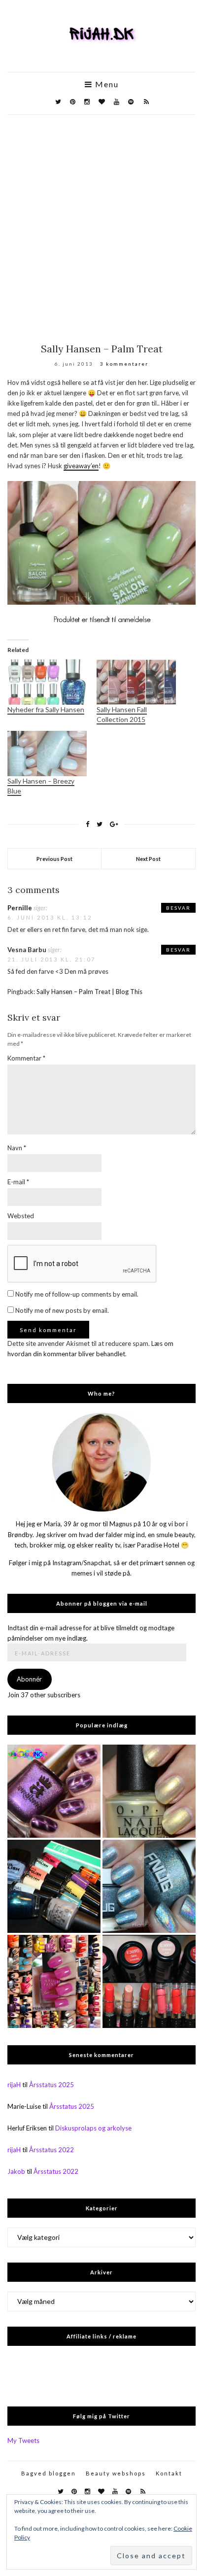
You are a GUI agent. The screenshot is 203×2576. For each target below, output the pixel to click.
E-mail (18, 1182)
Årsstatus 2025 (51, 2085)
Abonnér (29, 1679)
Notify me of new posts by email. (62, 1310)
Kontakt (169, 2473)
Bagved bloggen (49, 2473)
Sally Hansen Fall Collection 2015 (122, 714)
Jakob (16, 2171)
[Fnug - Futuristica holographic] (149, 1886)
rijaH (14, 2085)
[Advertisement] (101, 221)
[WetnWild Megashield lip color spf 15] (149, 1981)
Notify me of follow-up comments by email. (77, 1294)
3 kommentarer (124, 364)
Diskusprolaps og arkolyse (93, 2128)
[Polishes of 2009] (54, 1981)
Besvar (178, 908)
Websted (21, 1216)
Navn (17, 1148)
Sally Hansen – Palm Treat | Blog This (89, 992)
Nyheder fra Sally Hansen (46, 709)
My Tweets (23, 2440)
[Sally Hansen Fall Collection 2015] (136, 682)
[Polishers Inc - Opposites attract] (54, 1791)
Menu (106, 84)
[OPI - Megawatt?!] (149, 1791)
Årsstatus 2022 (51, 2150)
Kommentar (26, 1058)
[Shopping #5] (54, 1886)
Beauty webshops (116, 2473)
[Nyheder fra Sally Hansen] (47, 682)
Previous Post (54, 859)
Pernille (20, 908)
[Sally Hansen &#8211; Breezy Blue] (47, 754)
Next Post (148, 859)
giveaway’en (81, 466)
